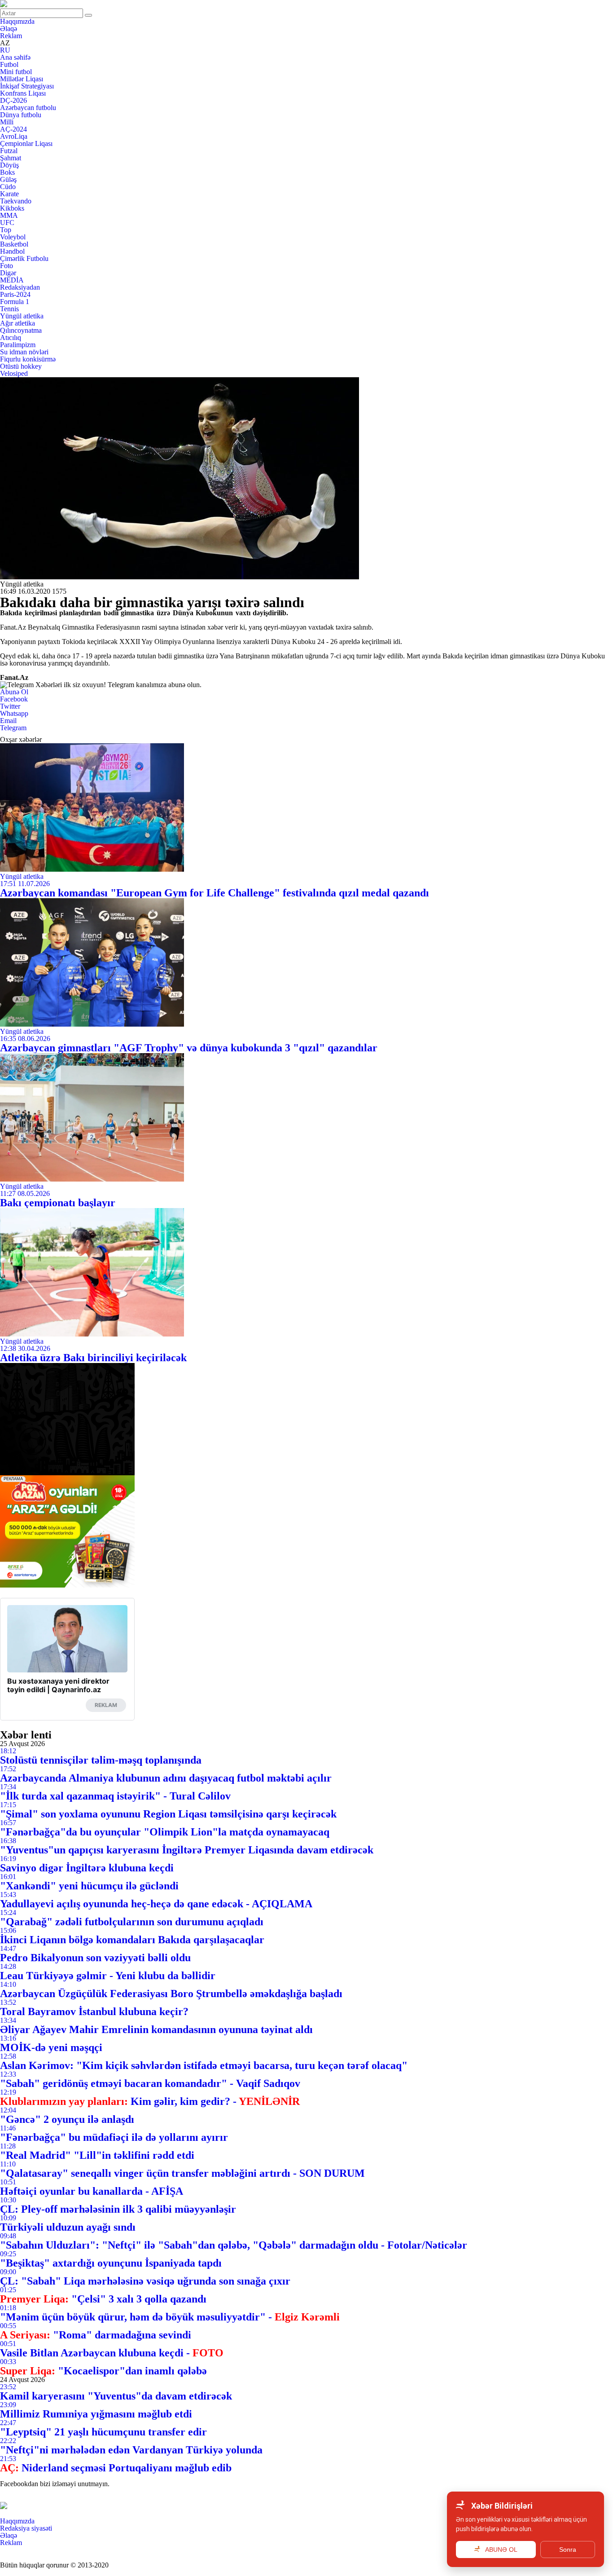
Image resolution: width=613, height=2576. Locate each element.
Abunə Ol (14, 692)
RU (5, 50)
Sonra (568, 2550)
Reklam (11, 36)
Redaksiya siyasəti (26, 2528)
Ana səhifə (15, 57)
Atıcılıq (11, 337)
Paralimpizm (18, 345)
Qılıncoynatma (21, 330)
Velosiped (14, 373)
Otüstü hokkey (21, 366)
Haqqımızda (17, 21)
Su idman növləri (24, 352)
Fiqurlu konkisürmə (28, 359)
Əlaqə (9, 29)
